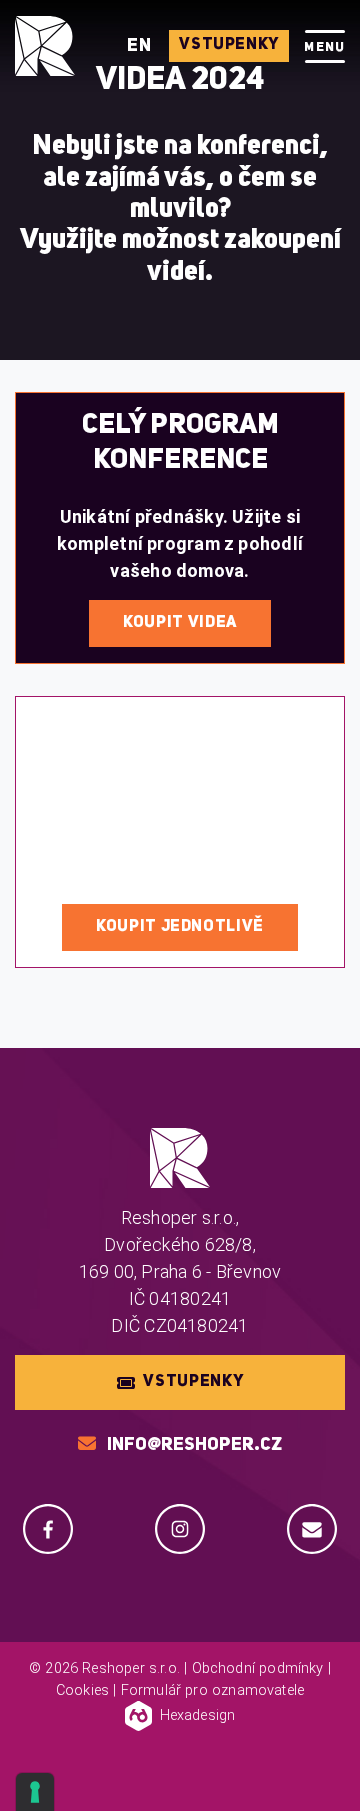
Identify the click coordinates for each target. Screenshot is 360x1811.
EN (140, 46)
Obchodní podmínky (258, 1668)
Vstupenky (229, 45)
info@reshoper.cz (194, 1445)
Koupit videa (180, 623)
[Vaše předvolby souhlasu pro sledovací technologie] (35, 1792)
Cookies (82, 1690)
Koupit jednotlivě (180, 927)
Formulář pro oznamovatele (213, 1690)
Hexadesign (198, 1715)
